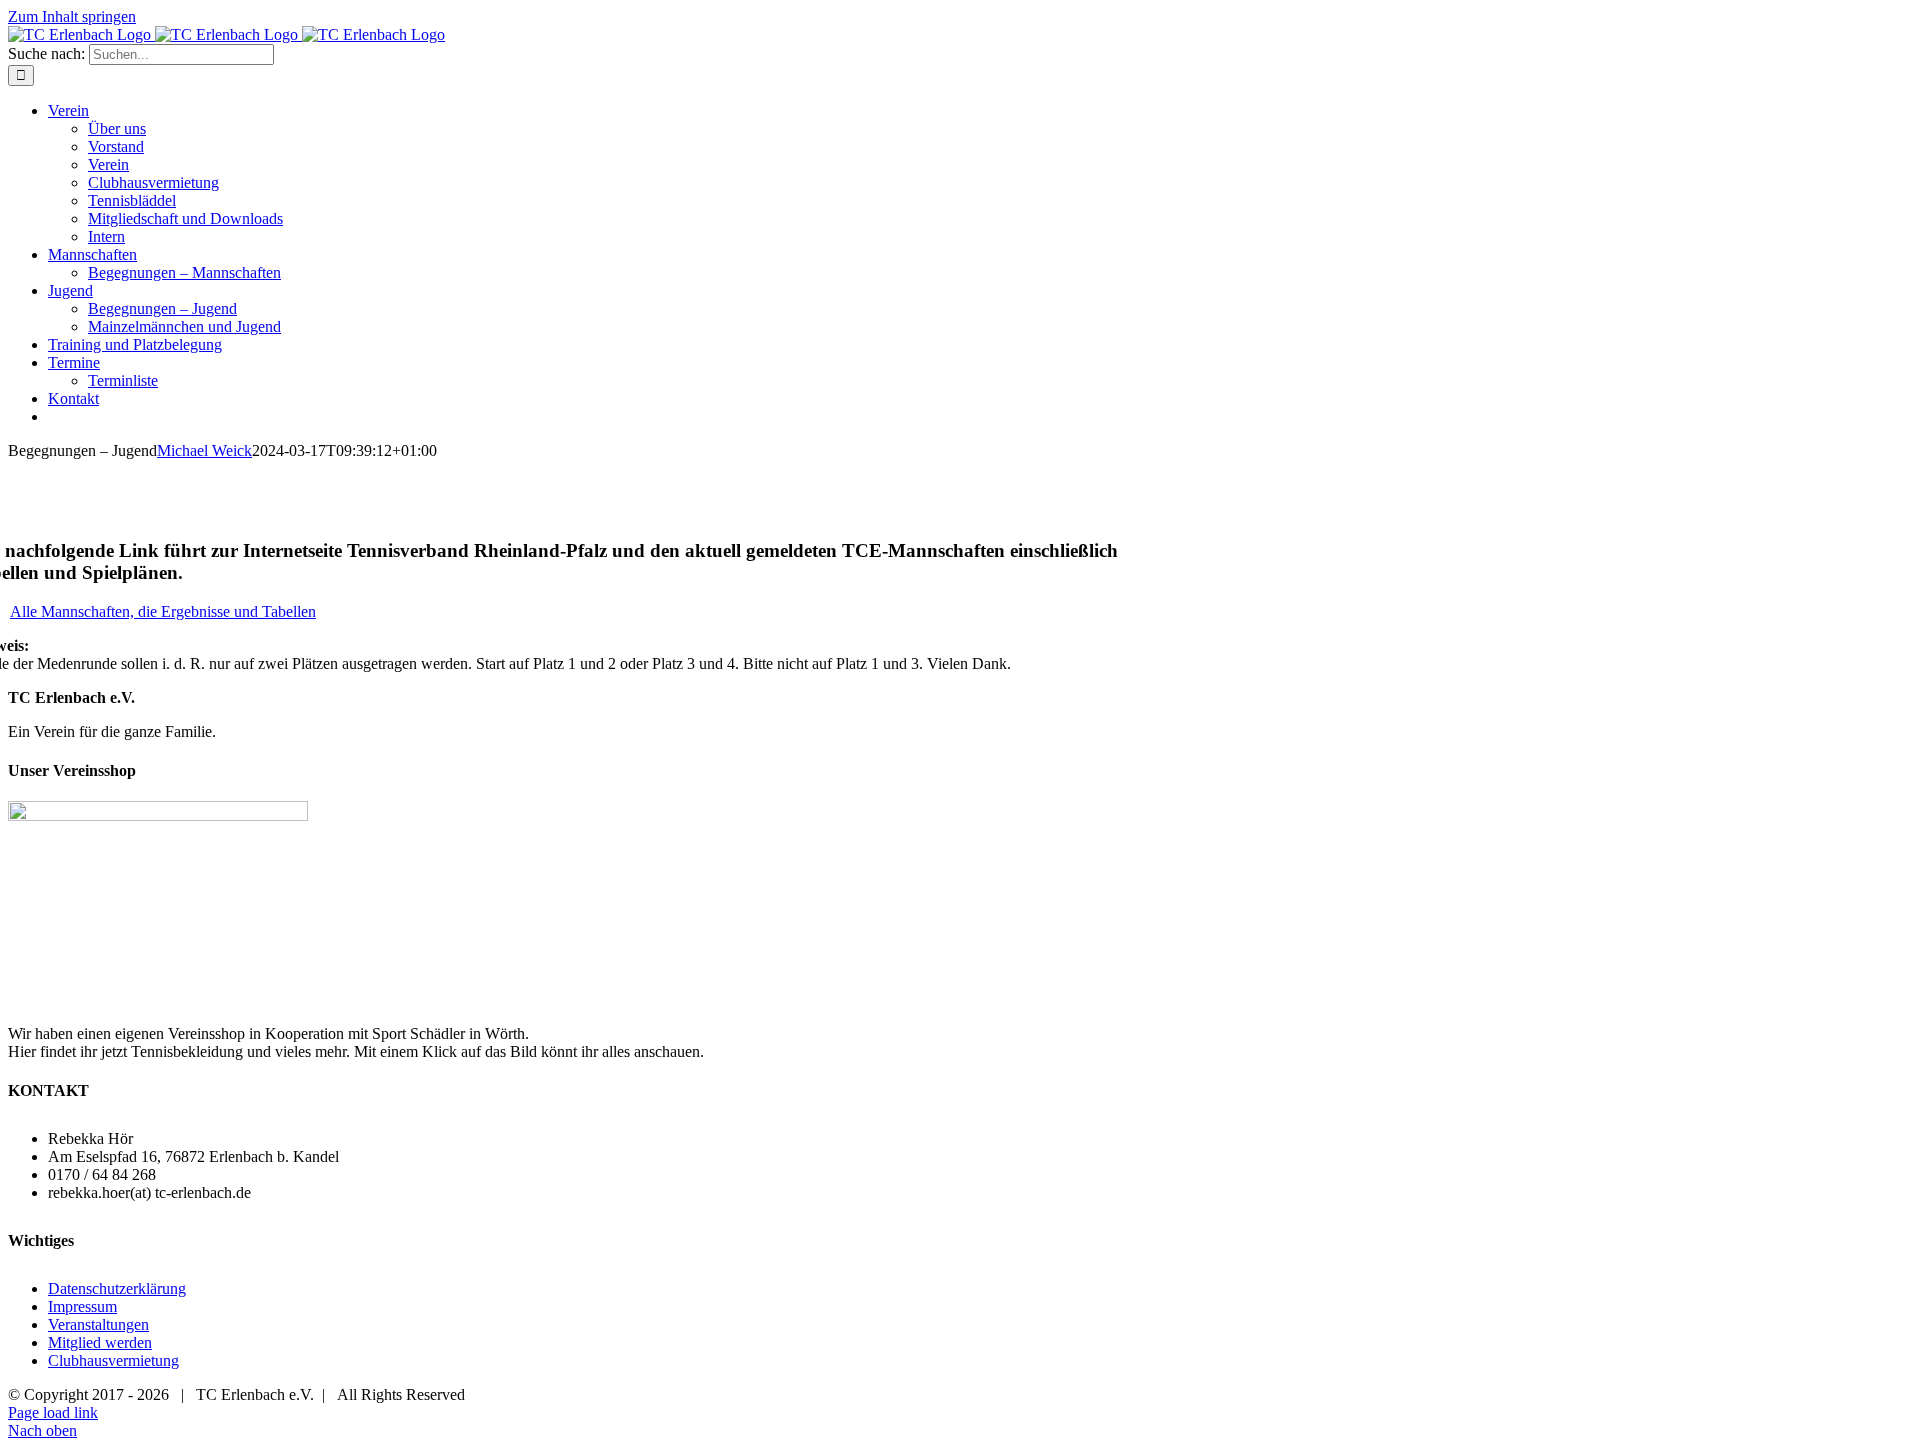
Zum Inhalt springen (72, 16)
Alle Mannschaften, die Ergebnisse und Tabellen (163, 611)
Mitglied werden (100, 1342)
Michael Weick (204, 450)
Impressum (82, 1306)
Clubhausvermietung (113, 1360)
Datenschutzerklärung (117, 1288)
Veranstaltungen (98, 1324)
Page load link (53, 1412)
